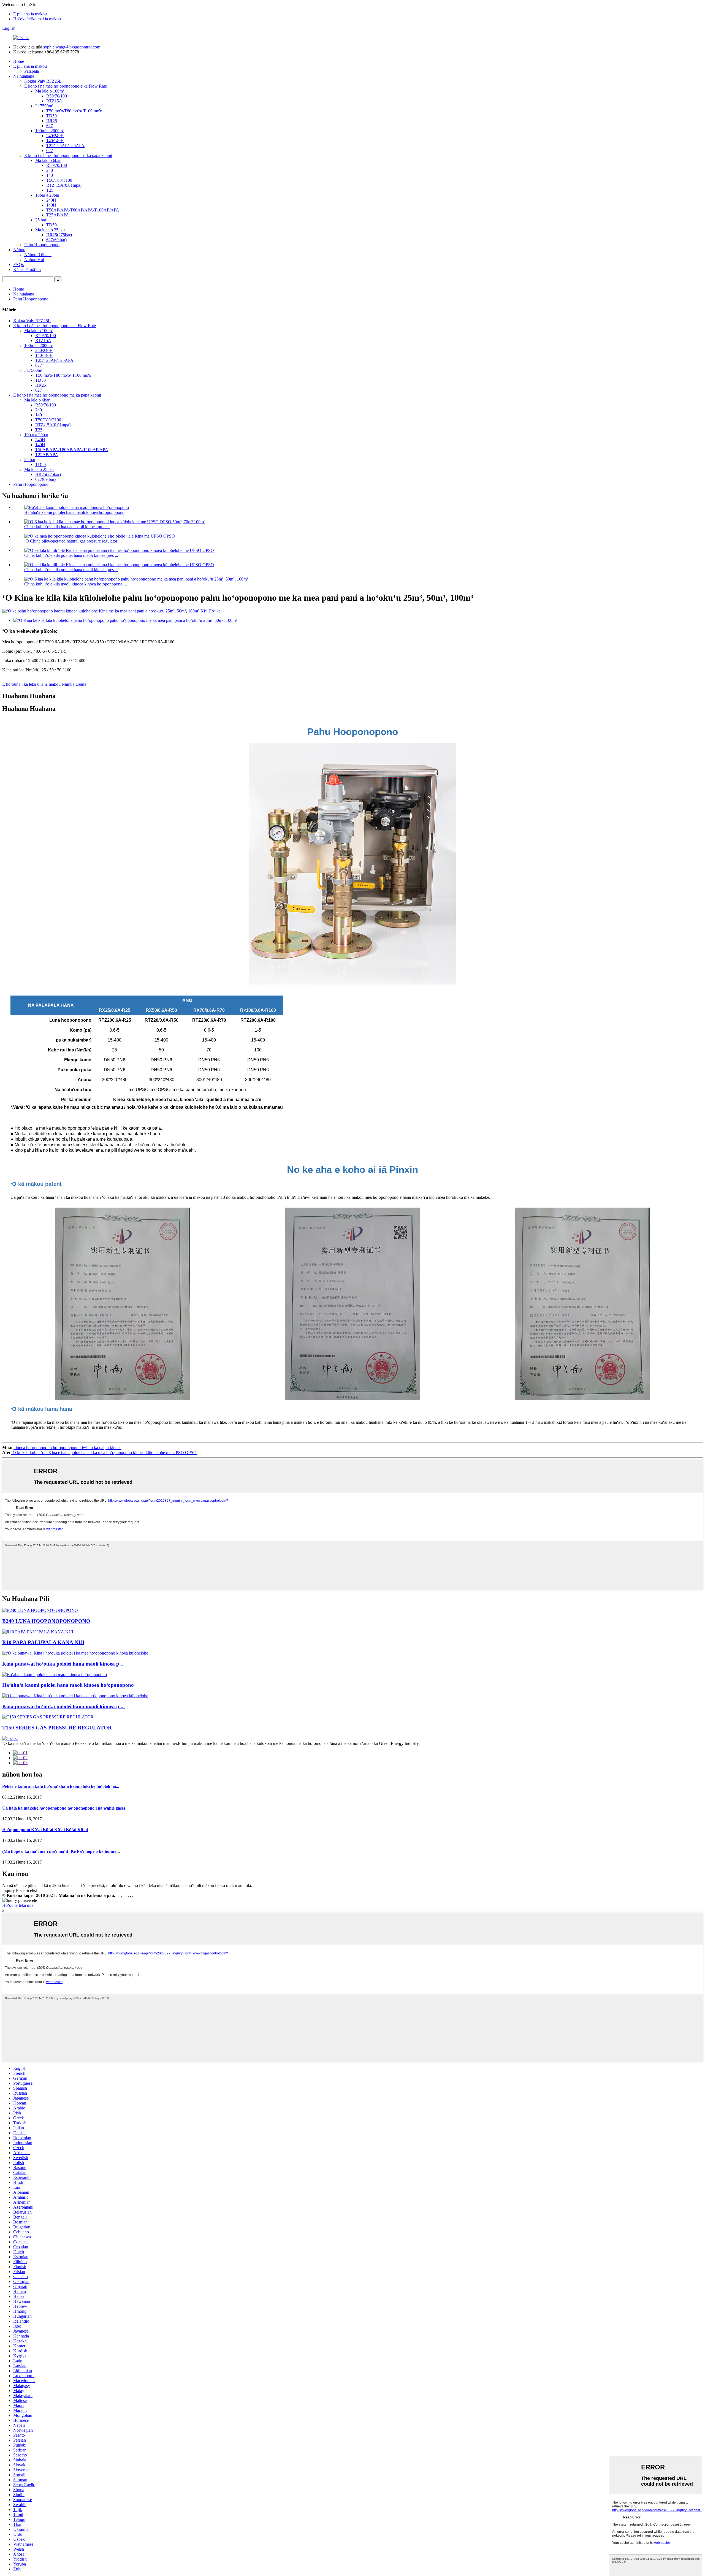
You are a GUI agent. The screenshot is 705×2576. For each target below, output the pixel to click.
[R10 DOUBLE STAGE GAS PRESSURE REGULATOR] (38, 1632)
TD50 (51, 116)
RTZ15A (54, 101)
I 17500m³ (44, 106)
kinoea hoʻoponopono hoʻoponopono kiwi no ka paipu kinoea (67, 1448)
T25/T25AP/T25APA (65, 146)
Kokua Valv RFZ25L (43, 81)
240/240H (55, 136)
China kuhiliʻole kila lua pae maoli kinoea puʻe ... (67, 527)
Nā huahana (24, 76)
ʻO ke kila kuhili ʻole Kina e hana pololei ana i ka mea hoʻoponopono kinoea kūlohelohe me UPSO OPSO (104, 1453)
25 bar (41, 220)
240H (51, 200)
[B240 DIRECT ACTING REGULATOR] (40, 1610)
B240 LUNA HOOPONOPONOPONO (46, 1621)
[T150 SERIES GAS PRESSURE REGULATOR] (48, 1717)
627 (50, 126)
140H (51, 205)
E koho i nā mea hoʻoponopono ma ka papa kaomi (68, 155)
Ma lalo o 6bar (48, 160)
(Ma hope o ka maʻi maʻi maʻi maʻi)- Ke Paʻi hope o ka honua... (61, 1851)
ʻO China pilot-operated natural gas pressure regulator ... (73, 541)
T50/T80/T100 (59, 180)
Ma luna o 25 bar (50, 230)
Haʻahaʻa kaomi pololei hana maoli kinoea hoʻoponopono (74, 512)
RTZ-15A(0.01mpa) (64, 185)
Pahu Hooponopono (42, 245)
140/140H (55, 141)
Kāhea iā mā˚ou (27, 269)
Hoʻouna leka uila (18, 1905)
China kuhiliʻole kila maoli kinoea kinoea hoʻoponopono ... (76, 584)
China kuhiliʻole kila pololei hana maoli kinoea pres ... (71, 555)
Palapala (32, 71)
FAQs (18, 265)
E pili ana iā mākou (30, 14)
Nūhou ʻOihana (38, 255)
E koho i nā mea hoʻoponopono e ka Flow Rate (66, 86)
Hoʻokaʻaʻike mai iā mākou (37, 19)
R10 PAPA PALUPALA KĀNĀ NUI (43, 1642)
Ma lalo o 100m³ (50, 91)
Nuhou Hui (34, 260)
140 (50, 175)
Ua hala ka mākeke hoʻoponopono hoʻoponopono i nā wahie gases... (65, 1808)
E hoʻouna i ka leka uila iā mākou (31, 684)
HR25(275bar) (59, 235)
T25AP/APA (58, 215)
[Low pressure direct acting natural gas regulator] (55, 1675)
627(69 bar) (56, 240)
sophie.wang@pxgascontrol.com (72, 47)
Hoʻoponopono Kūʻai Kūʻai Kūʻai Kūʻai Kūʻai (45, 1830)
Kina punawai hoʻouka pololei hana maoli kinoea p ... (63, 1664)
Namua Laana (74, 684)
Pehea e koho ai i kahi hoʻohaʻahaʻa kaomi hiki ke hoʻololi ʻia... (61, 1786)
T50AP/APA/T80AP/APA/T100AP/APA (83, 210)
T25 (50, 190)
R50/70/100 (57, 96)
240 (50, 170)
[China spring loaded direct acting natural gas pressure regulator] (75, 1653)
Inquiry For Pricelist (20, 1890)
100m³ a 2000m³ (50, 131)
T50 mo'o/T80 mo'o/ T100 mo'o (74, 111)
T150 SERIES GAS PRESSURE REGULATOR (57, 1728)
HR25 (52, 121)
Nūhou (19, 250)
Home (19, 61)
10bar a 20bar (47, 195)
